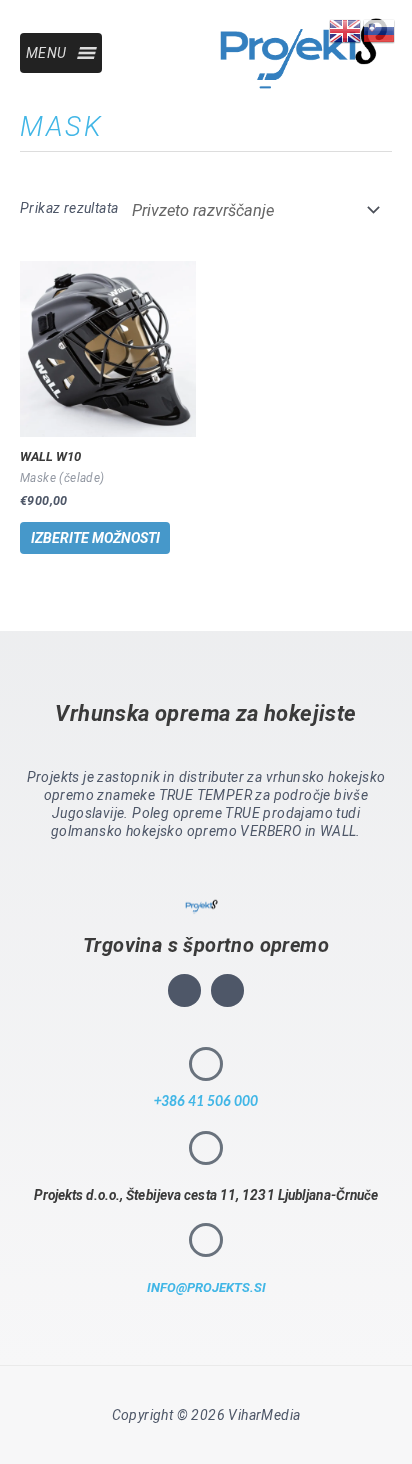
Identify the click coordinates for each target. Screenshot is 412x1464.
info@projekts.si (206, 1287)
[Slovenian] (380, 29)
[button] (46, 53)
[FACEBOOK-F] (227, 990)
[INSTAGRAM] (184, 990)
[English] (346, 29)
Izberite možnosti (95, 538)
